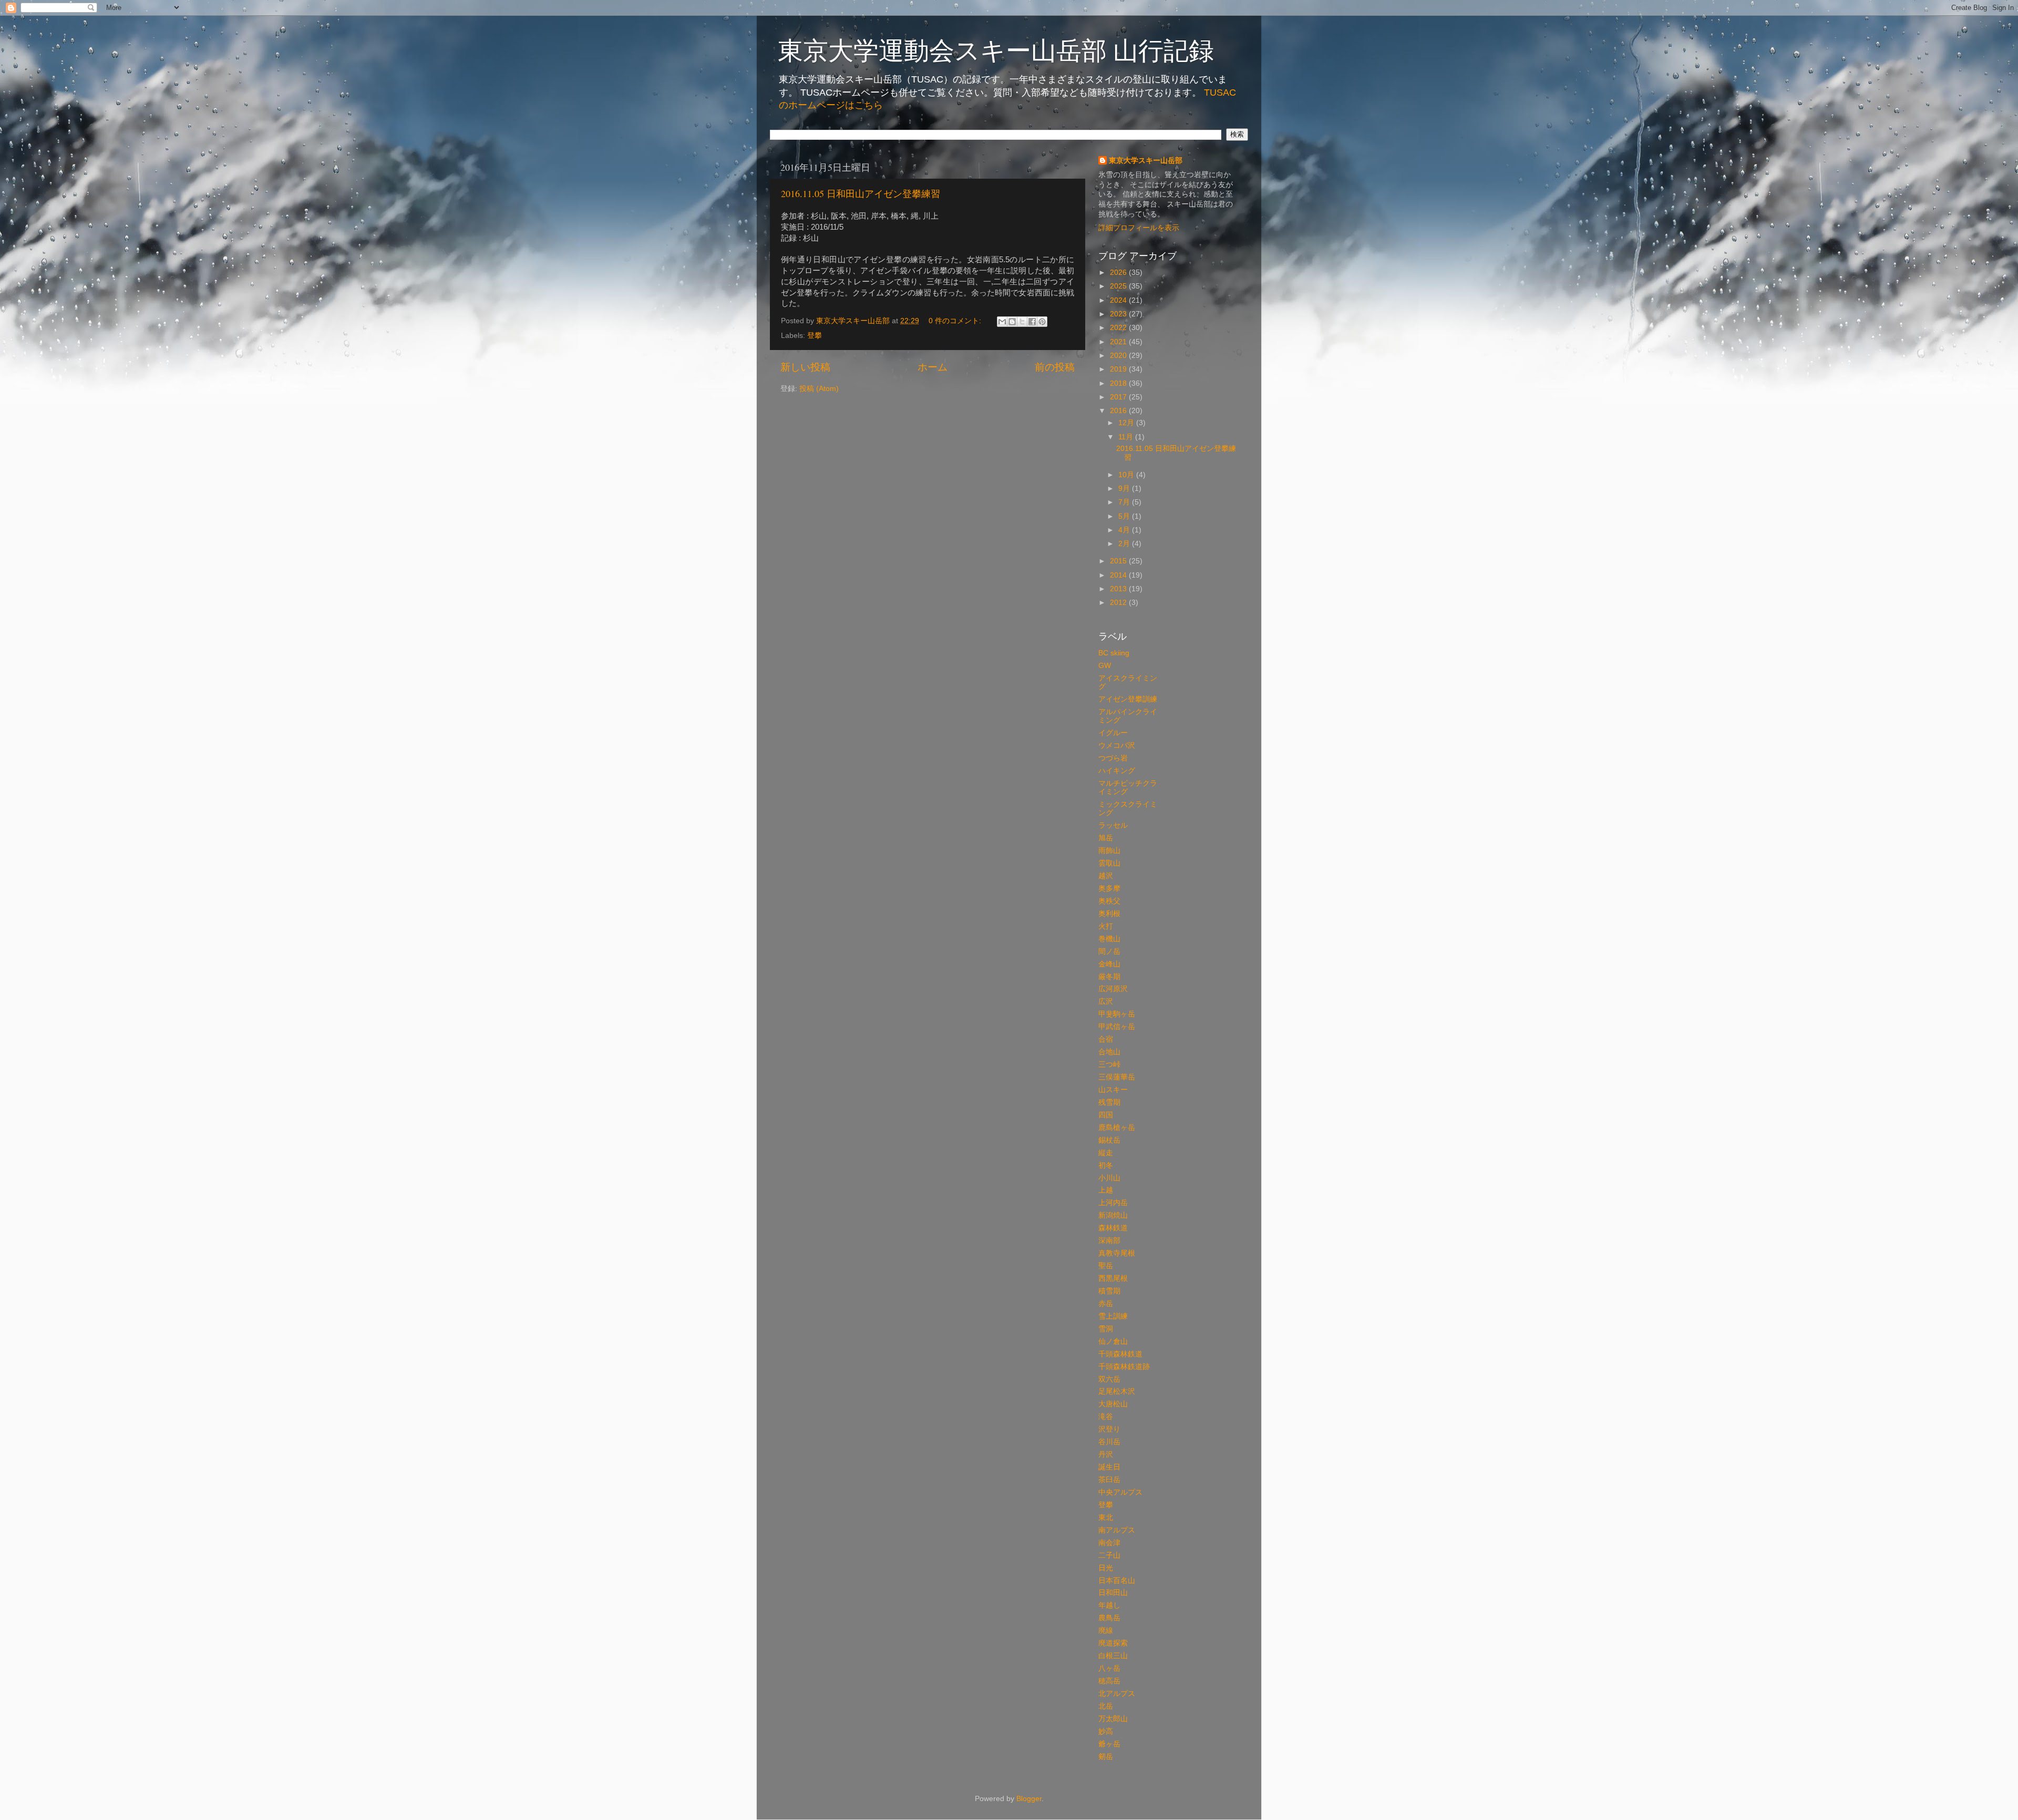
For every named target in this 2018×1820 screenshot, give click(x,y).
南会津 (1109, 1543)
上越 (1106, 1190)
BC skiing (1114, 653)
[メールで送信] (1002, 322)
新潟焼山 (1113, 1215)
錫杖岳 (1109, 1140)
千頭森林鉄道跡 (1124, 1367)
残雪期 (1109, 1102)
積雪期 (1109, 1291)
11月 (1127, 437)
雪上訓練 (1113, 1316)
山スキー (1113, 1090)
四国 (1106, 1115)
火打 (1106, 926)
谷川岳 (1109, 1442)
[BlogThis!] (1012, 322)
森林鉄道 (1113, 1228)
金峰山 (1109, 964)
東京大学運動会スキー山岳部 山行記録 (996, 49)
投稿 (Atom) (819, 389)
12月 (1127, 423)
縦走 (1106, 1153)
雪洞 (1106, 1329)
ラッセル (1113, 825)
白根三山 (1113, 1656)
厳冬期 (1109, 977)
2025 (1119, 286)
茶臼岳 (1109, 1480)
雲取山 (1109, 863)
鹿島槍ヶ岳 (1117, 1128)
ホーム (933, 367)
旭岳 (1106, 838)
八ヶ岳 (1109, 1668)
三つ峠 (1109, 1065)
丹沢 (1106, 1454)
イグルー (1113, 733)
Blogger (1029, 1799)
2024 (1119, 300)
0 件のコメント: (956, 321)
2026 (1119, 273)
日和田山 (1113, 1593)
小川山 (1109, 1178)
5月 (1125, 516)
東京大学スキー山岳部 (1146, 161)
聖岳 (1106, 1266)
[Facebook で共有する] (1032, 322)
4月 (1125, 530)
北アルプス (1117, 1694)
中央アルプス (1120, 1492)
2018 (1119, 383)
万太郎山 (1113, 1719)
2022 (1119, 328)
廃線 (1106, 1631)
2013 (1119, 589)
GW (1105, 666)
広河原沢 (1113, 989)
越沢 (1106, 876)
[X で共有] (1022, 322)
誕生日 (1109, 1467)
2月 (1125, 544)
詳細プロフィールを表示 (1139, 228)
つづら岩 (1113, 758)
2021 (1119, 342)
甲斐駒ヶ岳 (1117, 1014)
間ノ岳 (1109, 952)
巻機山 (1109, 939)
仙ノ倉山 (1113, 1341)
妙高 (1106, 1731)
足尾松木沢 (1117, 1391)
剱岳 (1106, 1757)
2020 (1119, 356)
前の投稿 (1055, 367)
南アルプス (1117, 1530)
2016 (1119, 411)
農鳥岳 (1109, 1618)
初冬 (1106, 1165)
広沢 (1106, 1001)
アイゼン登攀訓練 (1128, 699)
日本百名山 (1117, 1581)
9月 (1125, 489)
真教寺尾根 (1117, 1253)
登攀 (815, 336)
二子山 (1109, 1555)
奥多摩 (1109, 888)
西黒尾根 (1113, 1278)
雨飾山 (1109, 851)
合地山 (1109, 1052)
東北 (1106, 1518)
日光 (1106, 1568)
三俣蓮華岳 (1117, 1077)
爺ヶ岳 (1109, 1744)
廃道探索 (1113, 1643)
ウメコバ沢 (1117, 746)
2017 (1119, 397)
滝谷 (1106, 1417)
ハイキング (1117, 771)
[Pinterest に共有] (1042, 322)
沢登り (1109, 1429)
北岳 (1106, 1706)
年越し (1109, 1605)
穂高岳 (1109, 1681)
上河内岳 (1113, 1203)
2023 (1119, 314)
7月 (1125, 502)
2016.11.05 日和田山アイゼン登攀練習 (861, 193)
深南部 (1109, 1241)
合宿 (1106, 1039)
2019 (1119, 369)
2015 (1119, 561)
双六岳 (1109, 1379)
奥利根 (1109, 914)
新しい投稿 (805, 367)
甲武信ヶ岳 (1117, 1027)
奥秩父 (1109, 901)
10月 (1127, 475)
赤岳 (1106, 1304)
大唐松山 (1113, 1404)
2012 (1119, 603)
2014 (1119, 575)
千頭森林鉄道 (1120, 1354)
